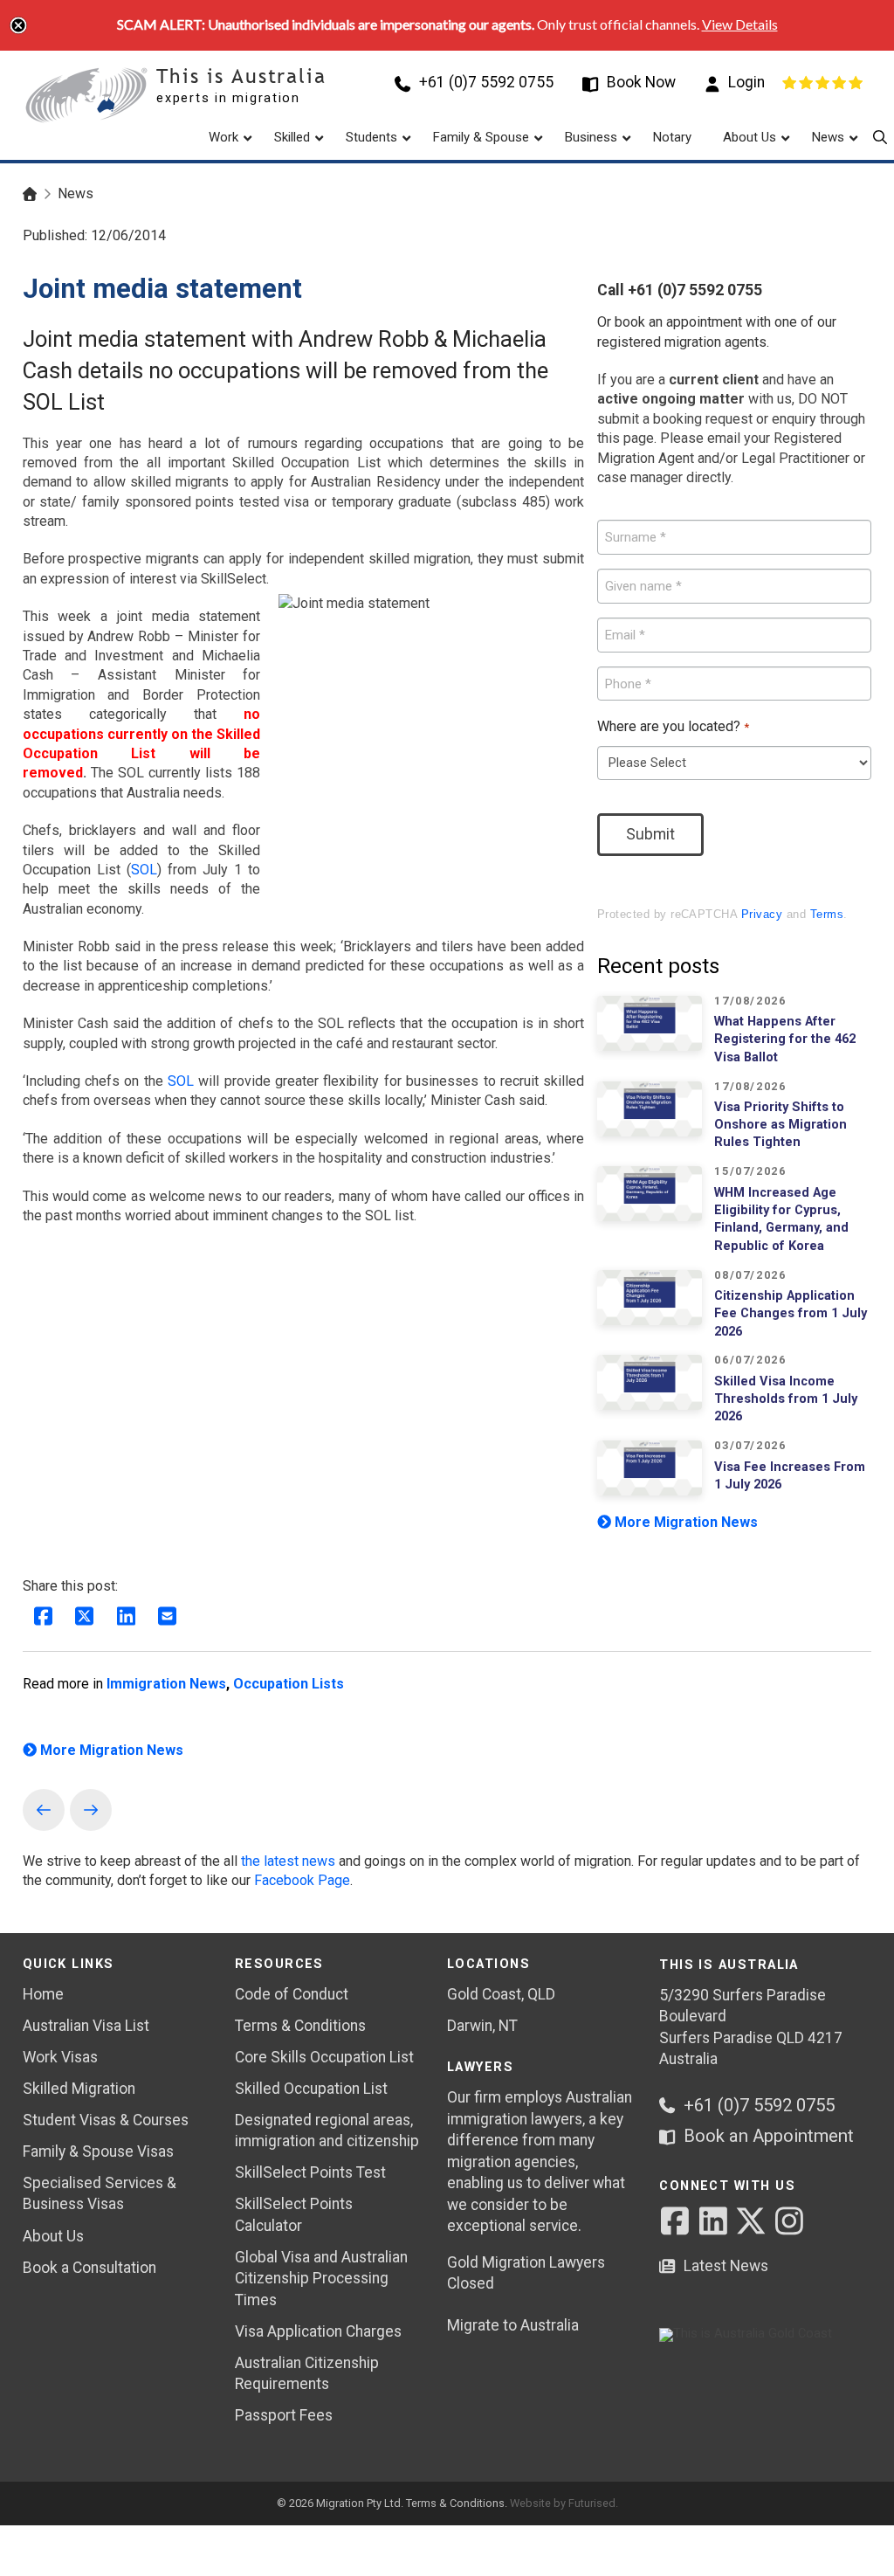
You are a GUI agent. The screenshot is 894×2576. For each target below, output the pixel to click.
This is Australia (241, 76)
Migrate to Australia (513, 2325)
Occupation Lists (289, 1684)
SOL (144, 870)
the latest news (288, 1861)
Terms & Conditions (455, 2503)
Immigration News (166, 1684)
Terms (827, 914)
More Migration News (684, 1522)
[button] (880, 137)
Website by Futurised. (564, 2503)
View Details (740, 24)
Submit (650, 834)
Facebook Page (302, 1880)
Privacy (762, 914)
